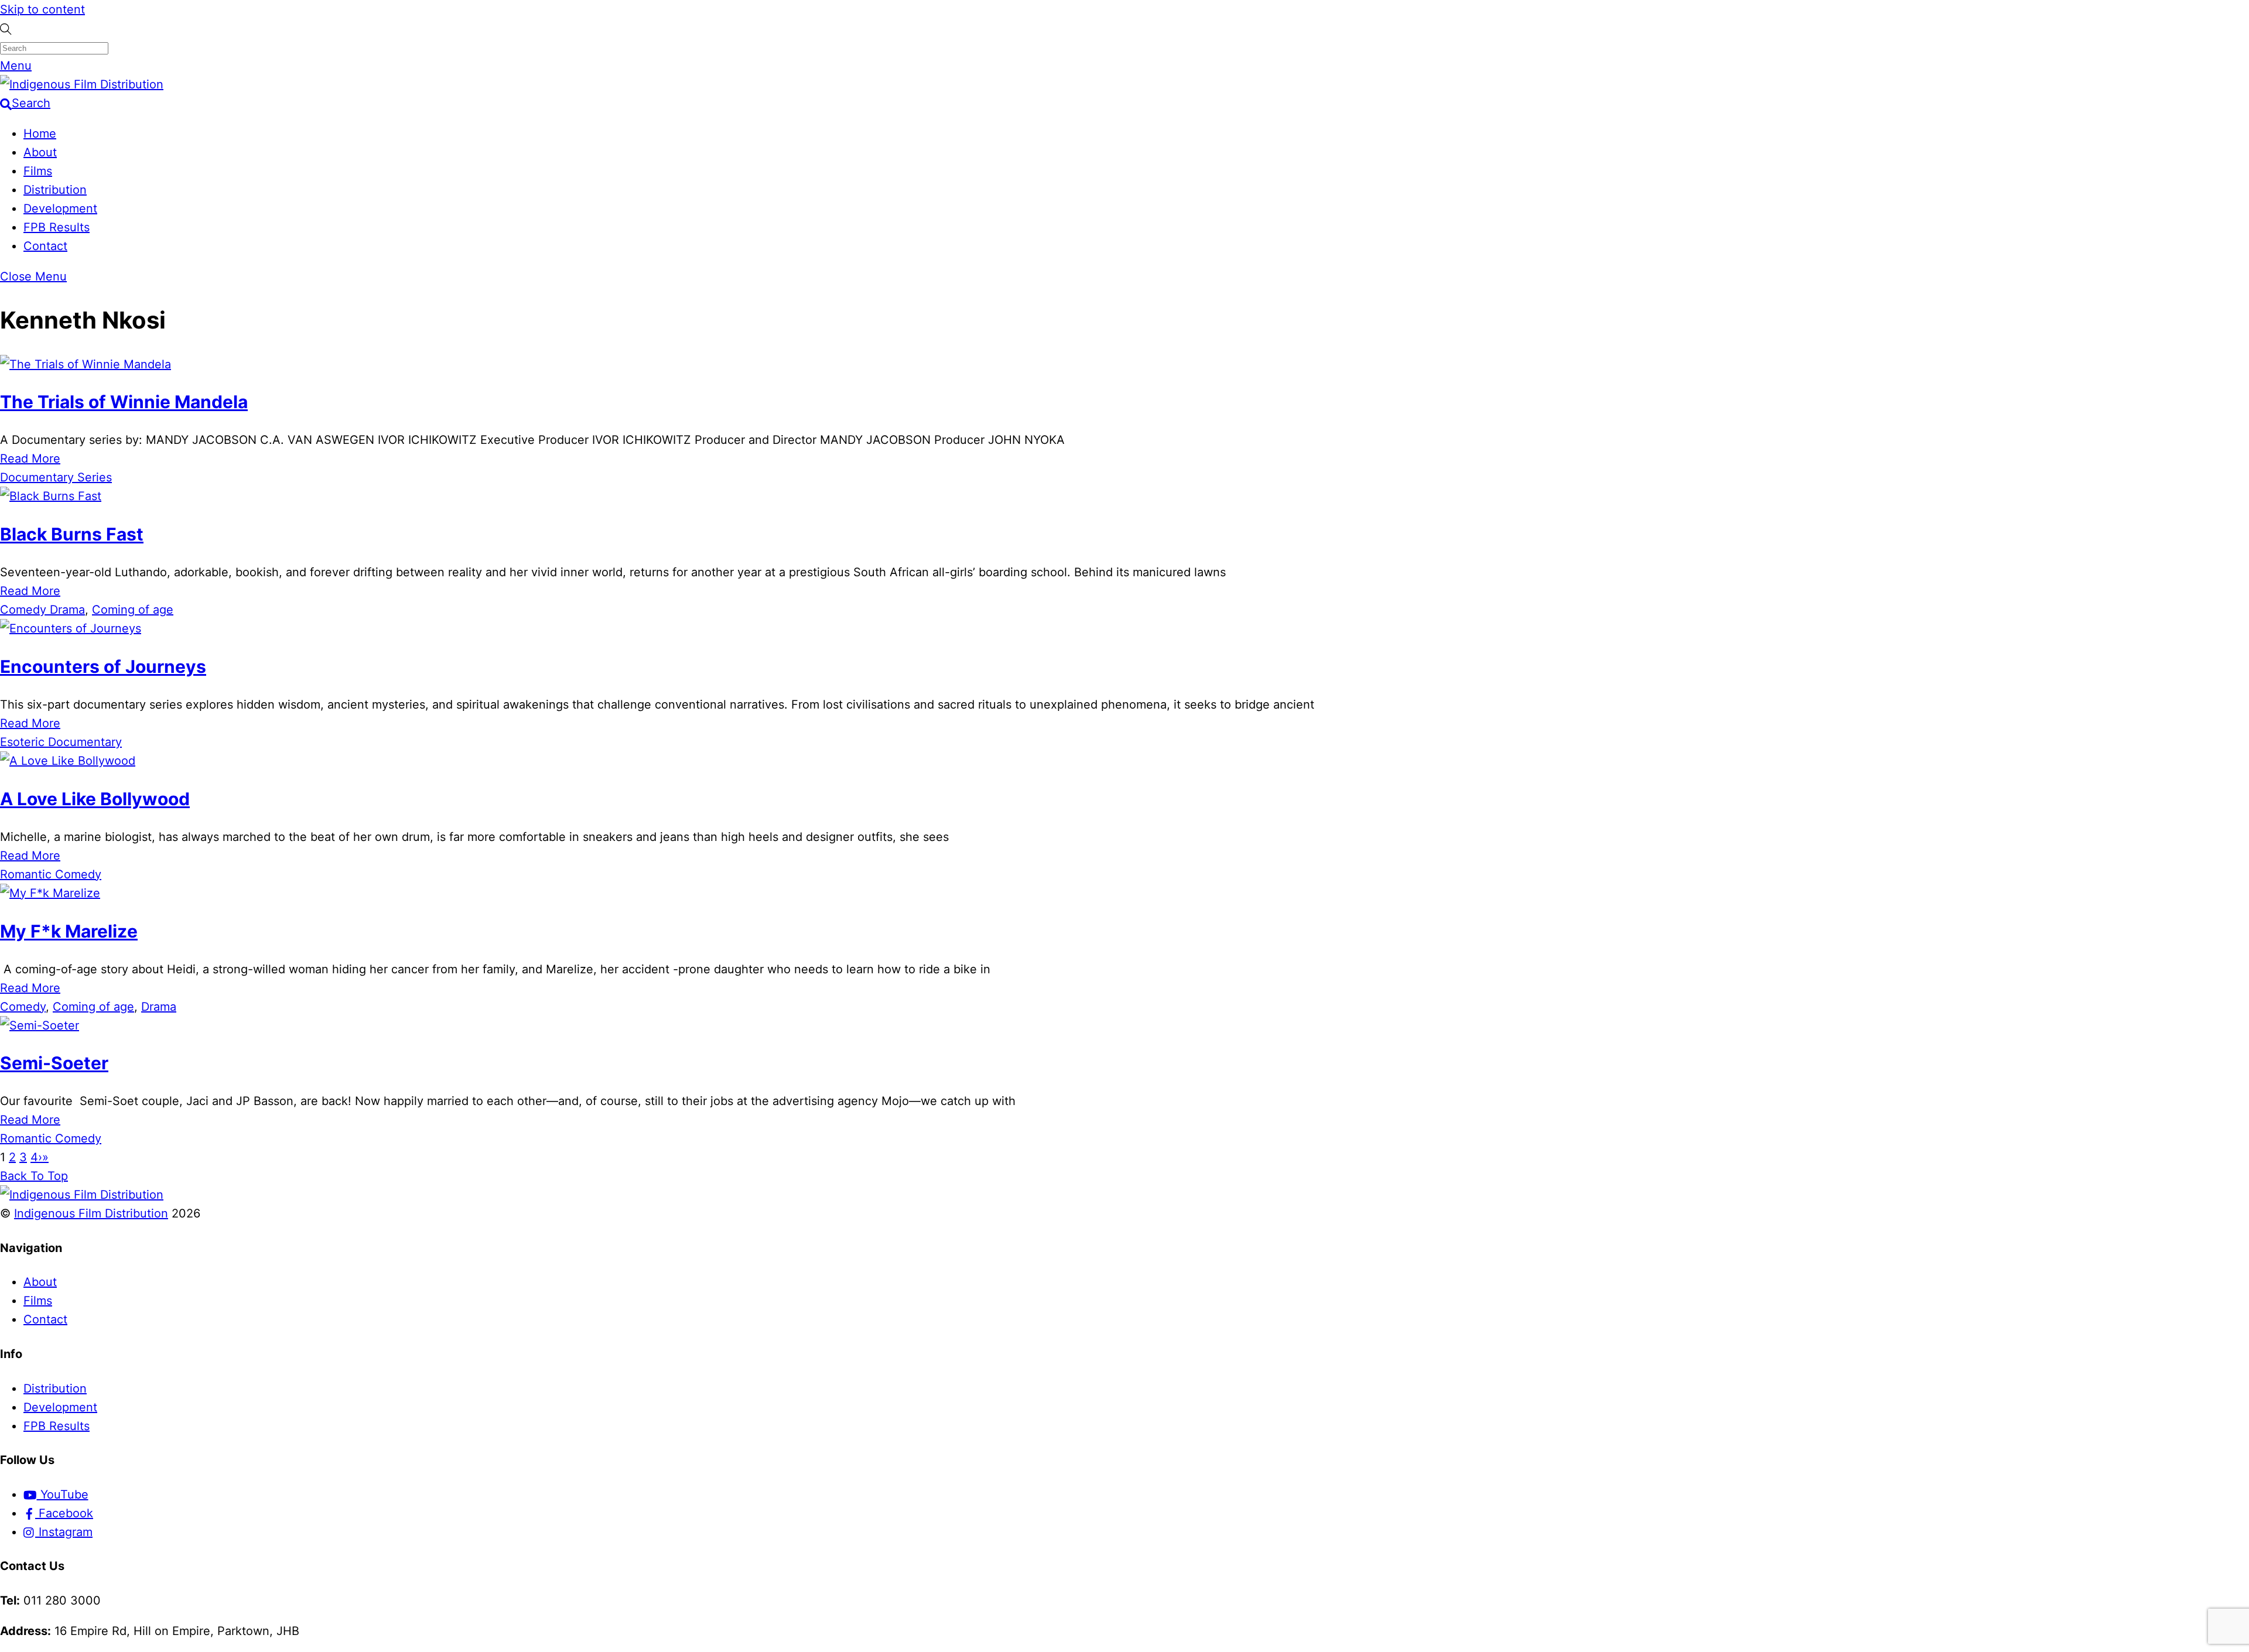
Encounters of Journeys (103, 666)
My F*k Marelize (69, 931)
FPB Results (57, 227)
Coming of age (133, 610)
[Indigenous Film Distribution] (82, 84)
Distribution (55, 190)
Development (60, 208)
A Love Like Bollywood (95, 799)
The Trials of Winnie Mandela (124, 402)
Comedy (23, 1007)
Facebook (64, 1513)
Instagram (64, 1532)
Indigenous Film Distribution (91, 1213)
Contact (45, 246)
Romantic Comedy (51, 874)
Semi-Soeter (54, 1063)
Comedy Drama (42, 610)
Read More (30, 459)
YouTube (63, 1494)
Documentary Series (56, 477)
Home (40, 134)
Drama (159, 1007)
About (40, 152)
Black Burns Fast (72, 534)
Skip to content (42, 9)
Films (38, 171)
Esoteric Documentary (61, 742)
